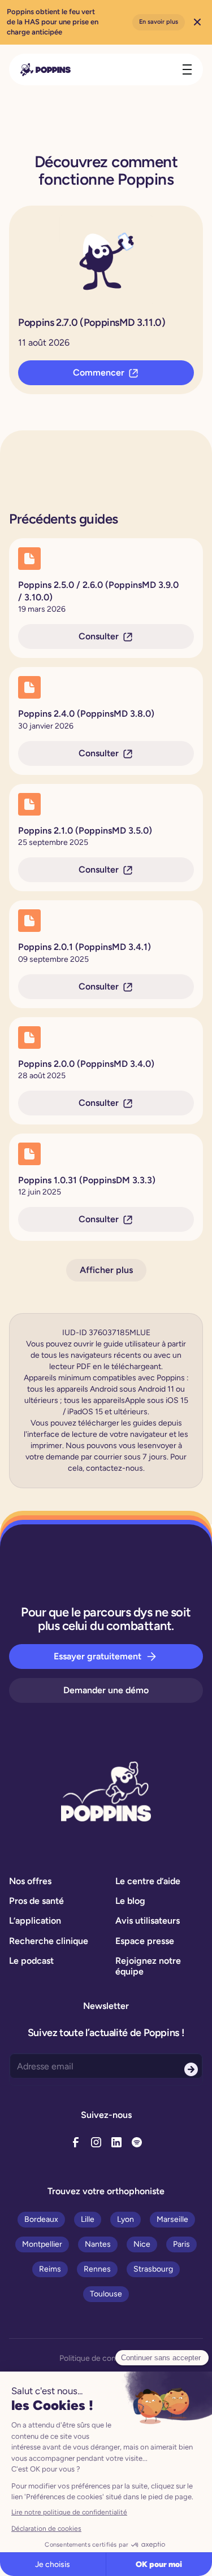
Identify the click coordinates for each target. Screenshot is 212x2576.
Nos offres (30, 1881)
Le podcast (31, 1961)
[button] (185, 69)
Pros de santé (36, 1901)
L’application (35, 1921)
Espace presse (145, 1941)
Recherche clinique (49, 1941)
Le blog (130, 1901)
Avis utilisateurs (148, 1921)
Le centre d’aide (148, 1881)
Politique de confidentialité (106, 2358)
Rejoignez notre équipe (148, 1966)
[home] (46, 70)
